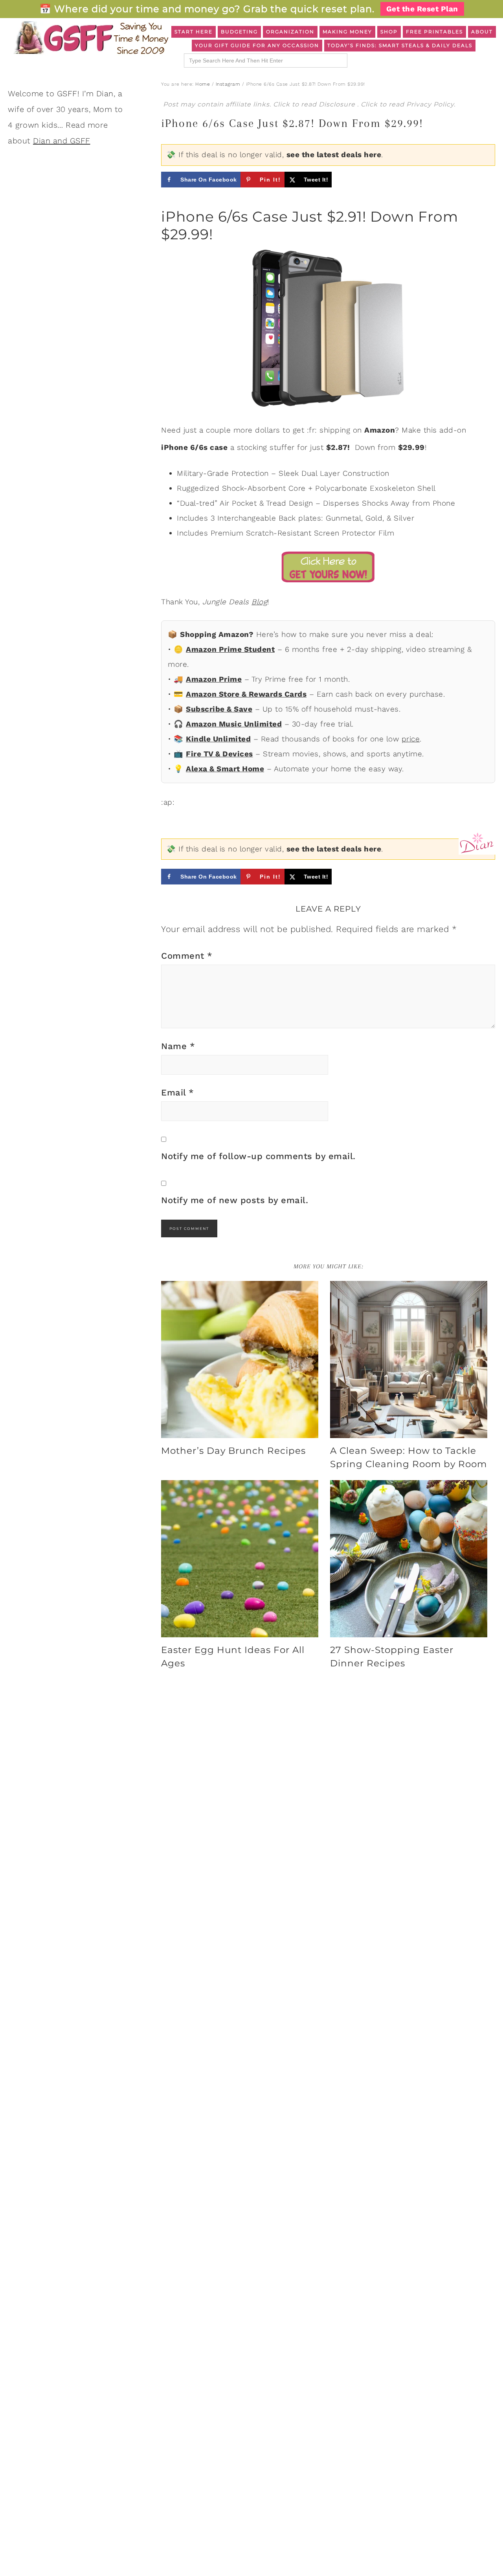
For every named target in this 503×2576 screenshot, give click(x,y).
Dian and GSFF (62, 141)
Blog (259, 602)
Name (178, 1046)
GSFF (90, 38)
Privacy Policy (430, 104)
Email (178, 1093)
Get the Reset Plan (422, 9)
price (411, 739)
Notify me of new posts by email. (235, 1200)
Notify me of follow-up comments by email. (258, 1156)
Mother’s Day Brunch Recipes (233, 1451)
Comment (187, 956)
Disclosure (338, 104)
